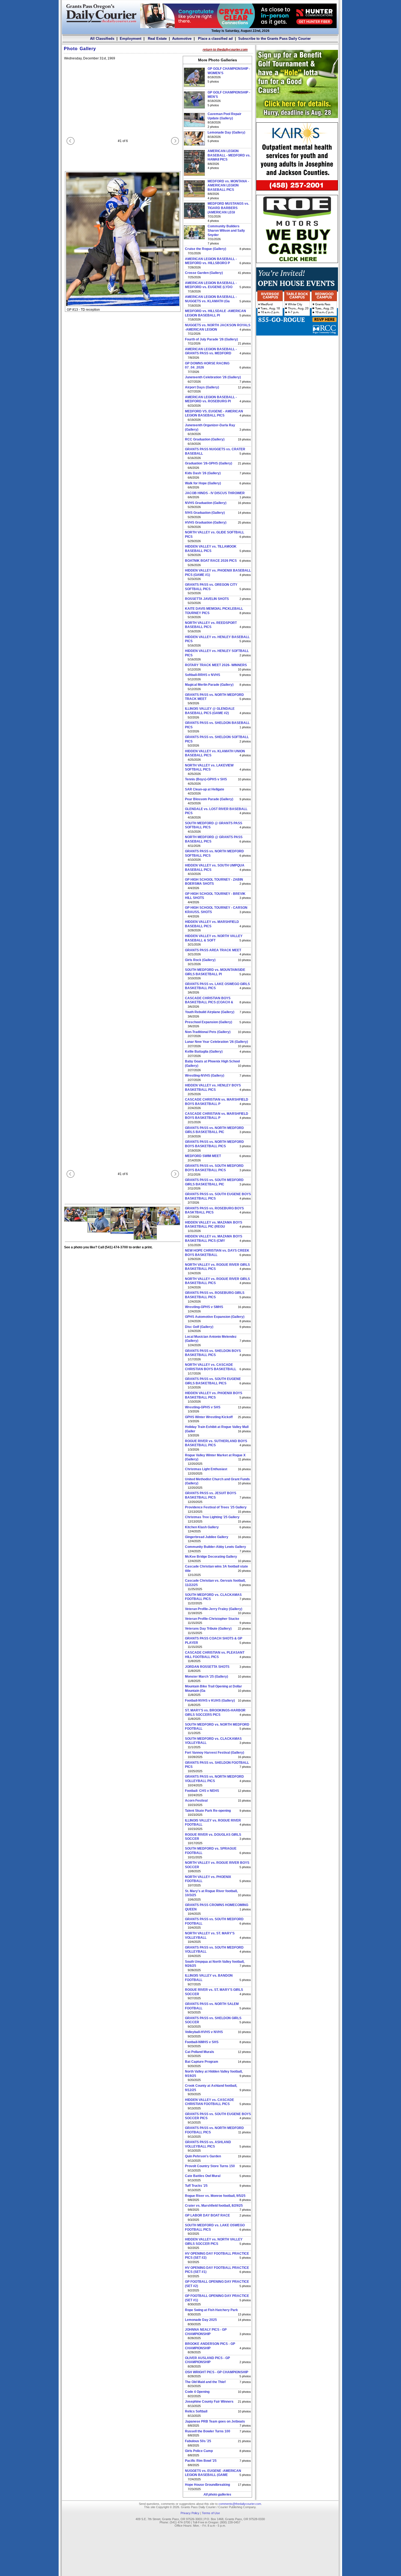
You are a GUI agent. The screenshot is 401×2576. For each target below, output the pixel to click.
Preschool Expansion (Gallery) (209, 1022)
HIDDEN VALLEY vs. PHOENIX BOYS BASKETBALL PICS (214, 1395)
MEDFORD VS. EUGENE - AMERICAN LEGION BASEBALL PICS (214, 413)
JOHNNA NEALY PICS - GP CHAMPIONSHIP (206, 2332)
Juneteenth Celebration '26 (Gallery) (213, 377)
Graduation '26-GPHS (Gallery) (209, 463)
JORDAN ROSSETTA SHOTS (207, 1667)
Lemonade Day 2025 (201, 2320)
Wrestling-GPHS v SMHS (204, 1307)
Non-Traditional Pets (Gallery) (208, 1032)
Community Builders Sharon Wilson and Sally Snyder (226, 230)
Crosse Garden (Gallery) (204, 273)
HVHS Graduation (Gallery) (206, 523)
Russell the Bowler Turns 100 (208, 2431)
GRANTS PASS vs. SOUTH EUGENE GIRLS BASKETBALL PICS (213, 1381)
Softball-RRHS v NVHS (203, 675)
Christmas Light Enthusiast (206, 1469)
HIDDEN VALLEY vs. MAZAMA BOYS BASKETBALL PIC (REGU (214, 1225)
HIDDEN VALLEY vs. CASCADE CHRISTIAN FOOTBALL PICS (210, 2102)
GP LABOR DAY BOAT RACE (207, 2215)
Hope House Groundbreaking (207, 2485)
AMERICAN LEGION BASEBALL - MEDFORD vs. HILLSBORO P (211, 261)
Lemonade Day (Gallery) (226, 132)
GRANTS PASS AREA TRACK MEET (213, 950)
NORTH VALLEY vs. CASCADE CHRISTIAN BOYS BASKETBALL (211, 1367)
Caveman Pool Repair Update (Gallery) (225, 116)
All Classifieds (102, 39)
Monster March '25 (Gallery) (207, 1677)
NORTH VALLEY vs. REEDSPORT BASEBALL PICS (211, 625)
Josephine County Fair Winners (209, 2402)
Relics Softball (196, 2411)
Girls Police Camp (199, 2451)
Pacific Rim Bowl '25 (201, 2461)
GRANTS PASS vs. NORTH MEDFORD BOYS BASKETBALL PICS (214, 1144)
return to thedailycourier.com (225, 50)
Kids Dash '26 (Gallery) (203, 473)
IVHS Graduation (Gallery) (205, 513)
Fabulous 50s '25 (198, 2441)
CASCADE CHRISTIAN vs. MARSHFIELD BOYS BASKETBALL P (217, 1102)
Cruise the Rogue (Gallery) (206, 249)
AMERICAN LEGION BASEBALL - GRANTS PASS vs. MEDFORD (211, 351)
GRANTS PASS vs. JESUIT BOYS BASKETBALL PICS (211, 1495)
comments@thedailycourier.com (240, 2504)
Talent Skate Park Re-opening (208, 1811)
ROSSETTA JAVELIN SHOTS (207, 599)
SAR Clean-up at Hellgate (205, 789)
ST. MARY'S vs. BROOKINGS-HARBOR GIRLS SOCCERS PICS (215, 1713)
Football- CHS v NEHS (202, 1791)
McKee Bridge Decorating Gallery (211, 1557)
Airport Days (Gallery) (202, 387)
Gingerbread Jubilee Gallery (207, 1537)
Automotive (182, 39)
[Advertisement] (297, 374)
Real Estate (157, 39)
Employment (131, 39)
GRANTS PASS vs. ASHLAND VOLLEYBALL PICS (208, 2144)
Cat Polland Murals (200, 2052)
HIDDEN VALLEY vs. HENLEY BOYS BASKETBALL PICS (213, 1088)
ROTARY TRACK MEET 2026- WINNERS (216, 665)
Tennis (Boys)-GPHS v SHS (206, 779)
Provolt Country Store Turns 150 (210, 2166)
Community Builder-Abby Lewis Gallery (216, 1547)
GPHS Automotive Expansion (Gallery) (215, 1317)
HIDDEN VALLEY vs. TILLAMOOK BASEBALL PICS (211, 549)
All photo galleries (217, 2495)
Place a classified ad (215, 39)
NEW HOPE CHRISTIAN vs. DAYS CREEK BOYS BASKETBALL (217, 1253)
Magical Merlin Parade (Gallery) (209, 685)
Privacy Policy (190, 2513)
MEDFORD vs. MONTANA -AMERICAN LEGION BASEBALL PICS (228, 185)
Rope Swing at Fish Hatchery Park (211, 2310)
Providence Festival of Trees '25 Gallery (216, 1507)
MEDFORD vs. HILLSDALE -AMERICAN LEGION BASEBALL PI (216, 313)
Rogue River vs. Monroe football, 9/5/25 (215, 2196)
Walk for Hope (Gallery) (203, 483)
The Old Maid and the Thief (205, 2382)
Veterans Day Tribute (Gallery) (208, 1629)
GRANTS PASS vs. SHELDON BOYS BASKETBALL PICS (213, 1353)
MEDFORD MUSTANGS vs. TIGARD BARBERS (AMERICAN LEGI (228, 208)
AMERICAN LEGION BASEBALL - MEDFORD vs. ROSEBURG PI (211, 399)
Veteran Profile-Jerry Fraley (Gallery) (214, 1609)
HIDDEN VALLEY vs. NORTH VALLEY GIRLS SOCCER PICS (214, 2242)
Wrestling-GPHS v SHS (203, 1407)
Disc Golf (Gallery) (199, 1327)
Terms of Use (211, 2513)
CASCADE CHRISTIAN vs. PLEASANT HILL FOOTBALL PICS (215, 1655)
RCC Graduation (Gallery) (205, 439)
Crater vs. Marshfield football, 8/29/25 (214, 2206)
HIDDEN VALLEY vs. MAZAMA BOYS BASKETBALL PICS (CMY (214, 1239)
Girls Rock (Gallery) (200, 960)
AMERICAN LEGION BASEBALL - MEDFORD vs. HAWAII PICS (229, 155)
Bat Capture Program (202, 2062)
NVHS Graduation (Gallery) (206, 503)
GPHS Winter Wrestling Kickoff (209, 1417)
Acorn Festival (196, 1801)
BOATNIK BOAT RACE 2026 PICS (211, 561)
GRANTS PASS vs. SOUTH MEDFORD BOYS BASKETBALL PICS (214, 1168)
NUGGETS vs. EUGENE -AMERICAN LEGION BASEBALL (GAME (213, 2473)
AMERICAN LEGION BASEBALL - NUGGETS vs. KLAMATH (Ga (211, 299)
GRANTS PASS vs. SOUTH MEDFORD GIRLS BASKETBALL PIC (214, 1182)
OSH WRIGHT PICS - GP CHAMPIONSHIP (217, 2372)
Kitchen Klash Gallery (202, 1527)
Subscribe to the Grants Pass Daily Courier (274, 39)
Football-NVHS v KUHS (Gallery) (210, 1701)
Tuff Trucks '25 (196, 2186)
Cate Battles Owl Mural (203, 2176)
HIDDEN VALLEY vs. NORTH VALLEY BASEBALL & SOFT (214, 938)
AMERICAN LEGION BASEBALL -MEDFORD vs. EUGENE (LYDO (211, 285)
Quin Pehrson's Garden (203, 2156)
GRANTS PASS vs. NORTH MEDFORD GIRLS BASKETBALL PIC (214, 1130)
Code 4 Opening (197, 2392)
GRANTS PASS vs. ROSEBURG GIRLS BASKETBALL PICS (215, 1295)
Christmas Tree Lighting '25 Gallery (212, 1517)
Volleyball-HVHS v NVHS (204, 2032)
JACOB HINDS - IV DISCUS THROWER (215, 493)
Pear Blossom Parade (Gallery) (209, 799)
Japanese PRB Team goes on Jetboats (215, 2421)
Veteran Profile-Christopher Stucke (212, 1619)
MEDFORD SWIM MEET (203, 1156)
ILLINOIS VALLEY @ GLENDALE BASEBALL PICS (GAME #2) (210, 711)
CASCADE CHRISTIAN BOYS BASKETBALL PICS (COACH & (209, 1000)
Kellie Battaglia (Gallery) (204, 1052)
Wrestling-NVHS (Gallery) (205, 1076)
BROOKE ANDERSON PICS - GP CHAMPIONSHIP (210, 2346)
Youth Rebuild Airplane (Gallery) (210, 1012)
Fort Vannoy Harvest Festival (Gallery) (215, 1753)
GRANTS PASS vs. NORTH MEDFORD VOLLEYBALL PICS (214, 1779)
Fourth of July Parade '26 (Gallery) (211, 339)
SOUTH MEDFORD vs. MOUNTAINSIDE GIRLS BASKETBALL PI (215, 972)
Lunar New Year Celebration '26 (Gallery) (216, 1042)
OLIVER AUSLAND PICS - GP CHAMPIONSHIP (207, 2360)
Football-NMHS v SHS (202, 2042)
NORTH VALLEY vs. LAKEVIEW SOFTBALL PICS (209, 768)
